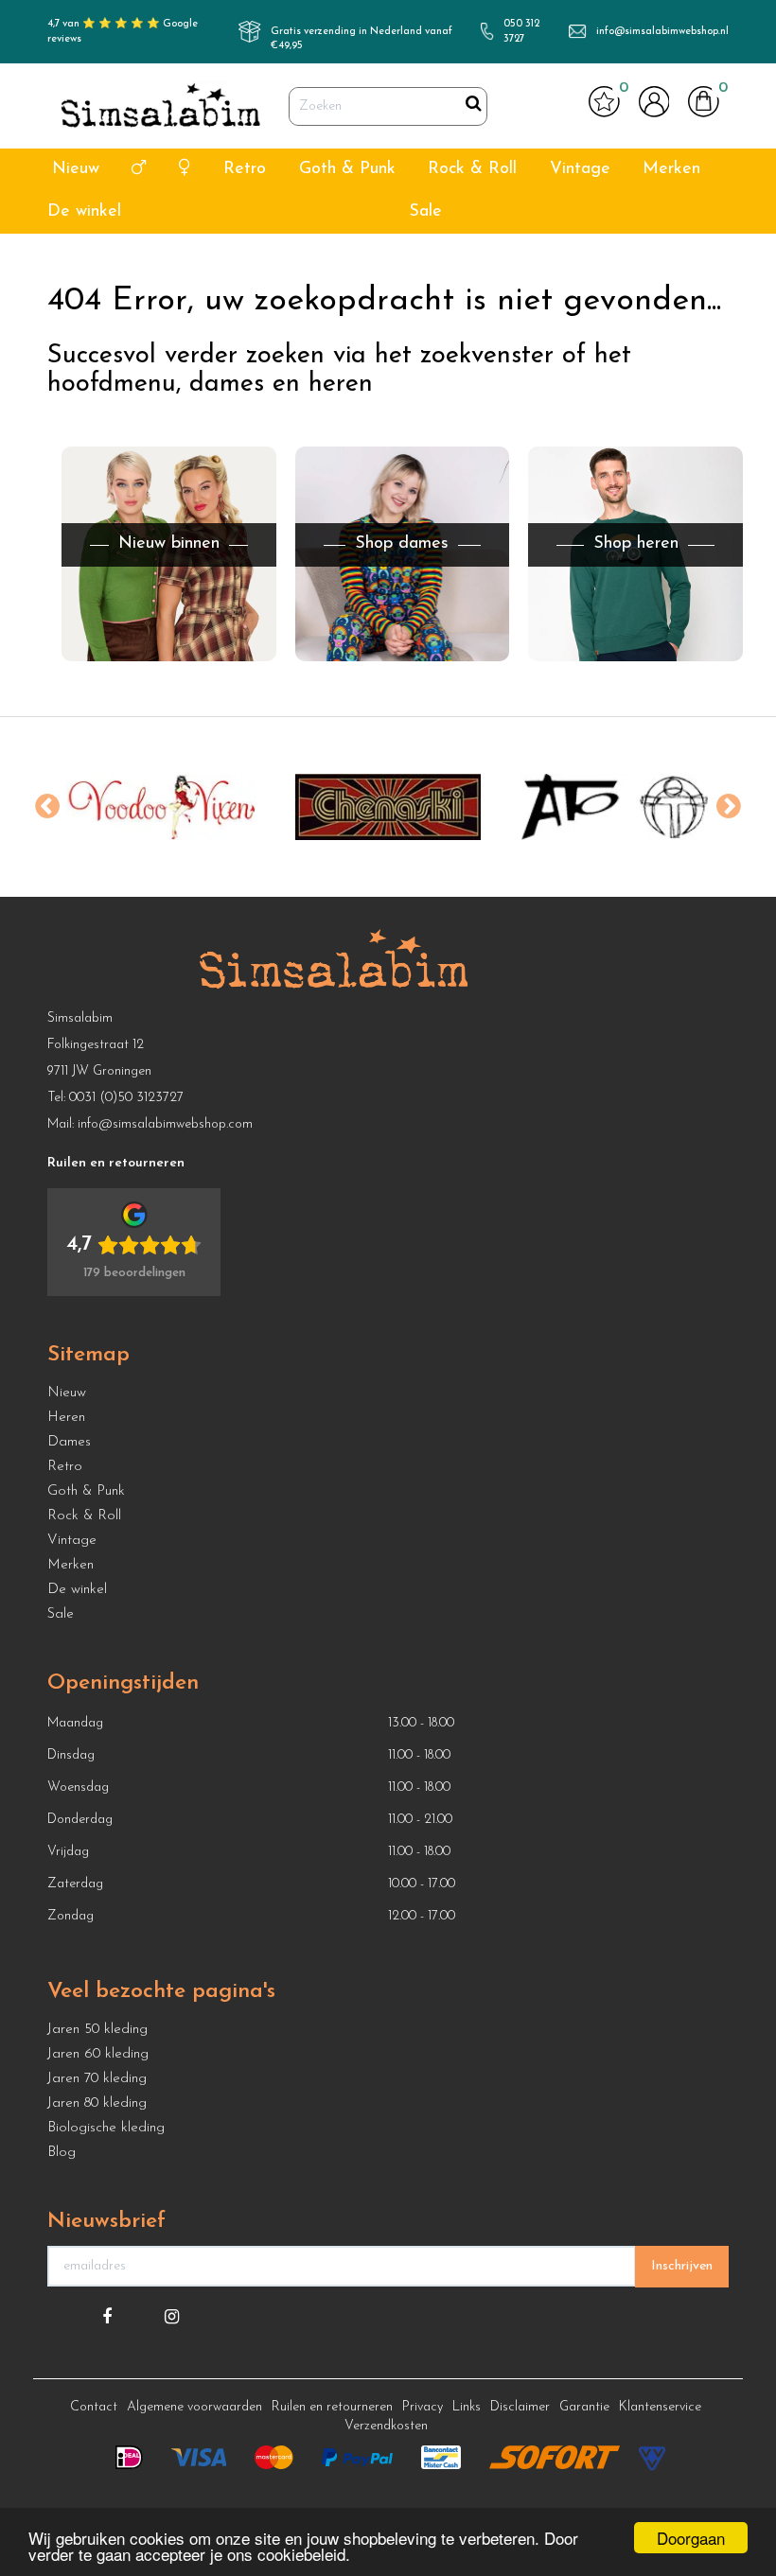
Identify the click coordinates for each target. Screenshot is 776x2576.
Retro (245, 169)
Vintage (580, 169)
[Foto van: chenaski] (388, 807)
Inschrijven (682, 2266)
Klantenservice (660, 2407)
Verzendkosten (386, 2426)
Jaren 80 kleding (97, 2103)
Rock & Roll (472, 169)
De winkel (84, 212)
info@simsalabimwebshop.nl (662, 32)
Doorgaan (691, 2538)
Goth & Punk (347, 169)
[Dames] (185, 170)
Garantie (584, 2407)
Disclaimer (520, 2407)
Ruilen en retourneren (332, 2407)
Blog (62, 2153)
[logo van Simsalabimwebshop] (161, 106)
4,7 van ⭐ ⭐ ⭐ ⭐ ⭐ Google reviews (123, 32)
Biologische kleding (106, 2128)
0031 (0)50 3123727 (126, 1098)
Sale (425, 212)
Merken (671, 169)
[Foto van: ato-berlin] (615, 807)
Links (467, 2407)
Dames (69, 1442)
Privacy (423, 2407)
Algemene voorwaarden (194, 2407)
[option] (161, 807)
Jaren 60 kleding (98, 2054)
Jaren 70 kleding (97, 2079)
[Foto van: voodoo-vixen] (161, 807)
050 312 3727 (521, 32)
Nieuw (76, 169)
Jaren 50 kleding (97, 2030)
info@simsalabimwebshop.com (165, 1124)
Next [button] (729, 807)
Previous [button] (47, 807)
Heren (66, 1418)
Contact (94, 2407)
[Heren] (139, 170)
